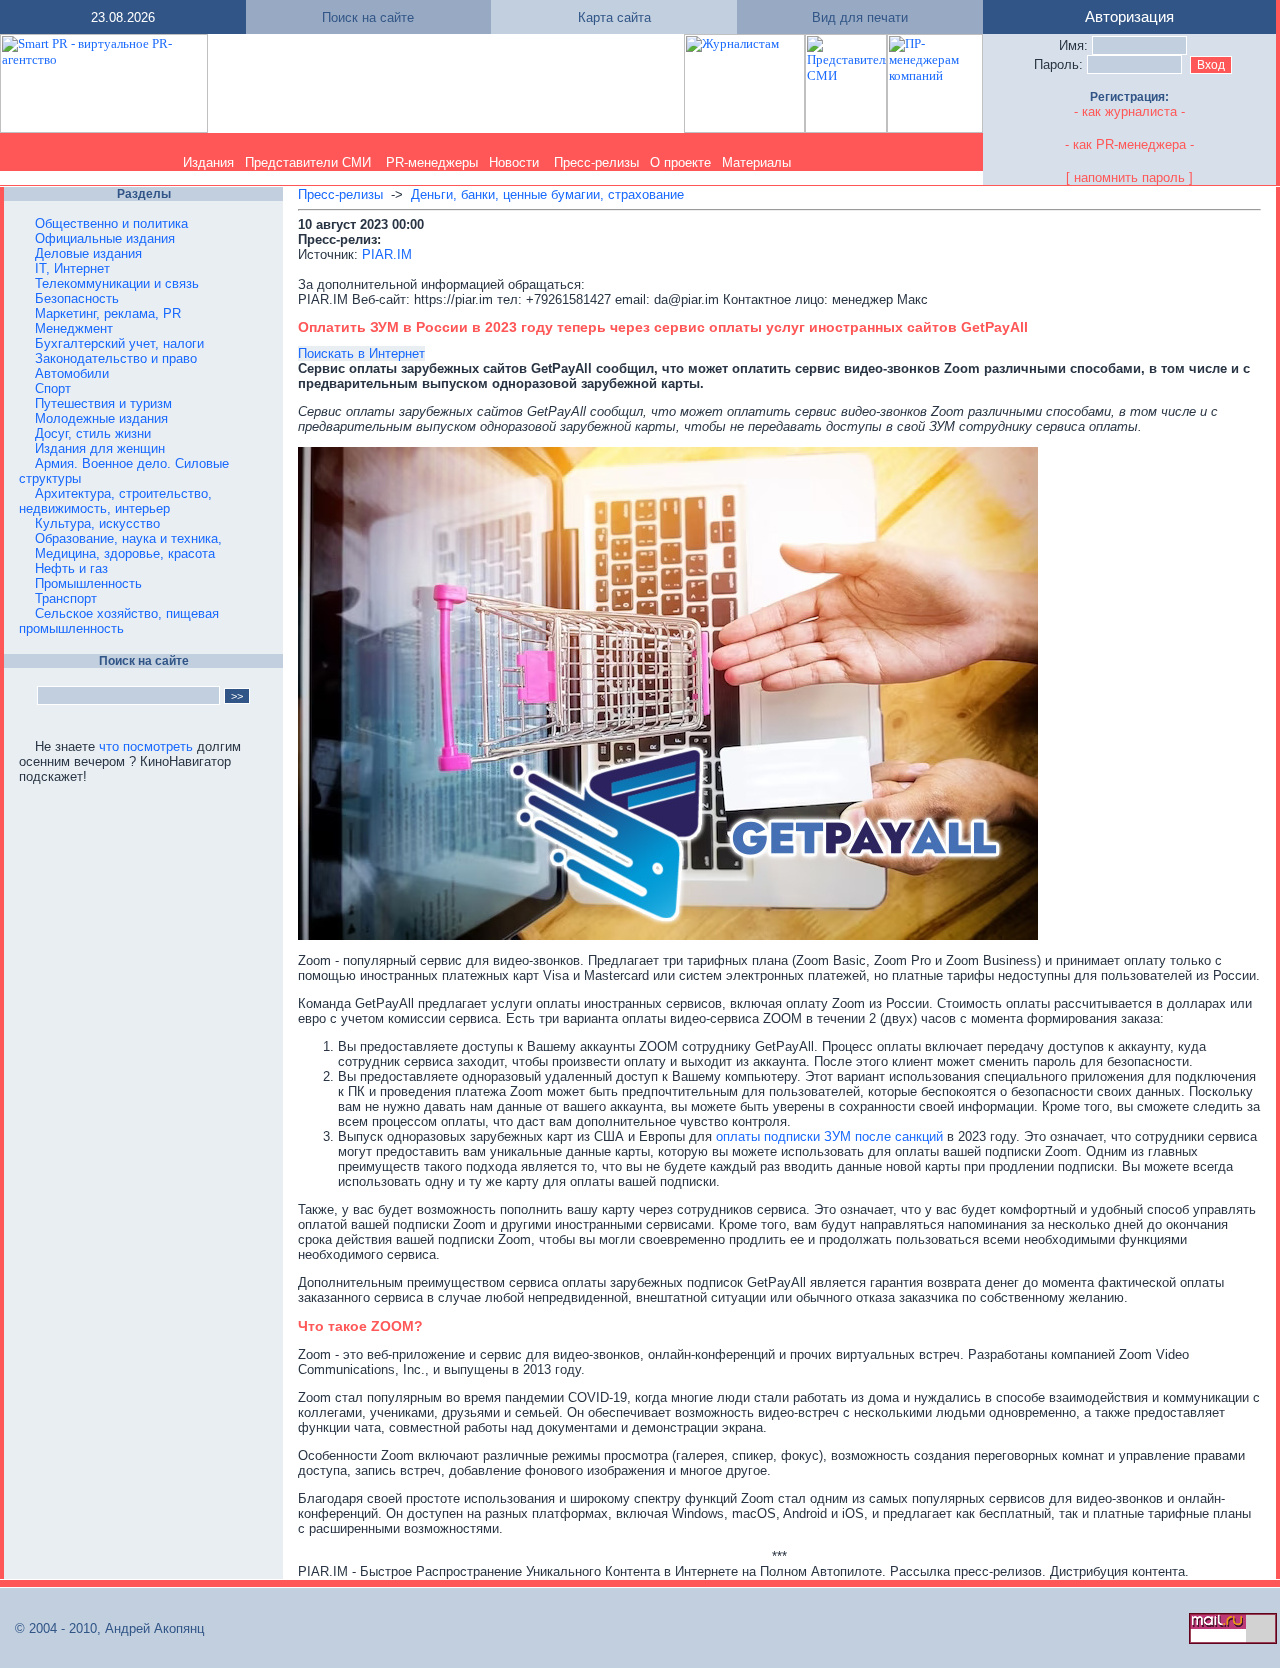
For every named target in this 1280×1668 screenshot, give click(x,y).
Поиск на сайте (368, 17)
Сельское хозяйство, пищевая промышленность (119, 621)
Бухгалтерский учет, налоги (119, 343)
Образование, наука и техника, (128, 538)
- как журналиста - (1129, 111)
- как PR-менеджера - (1129, 144)
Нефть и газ (71, 568)
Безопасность (77, 298)
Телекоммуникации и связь (117, 283)
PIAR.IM (387, 254)
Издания (208, 162)
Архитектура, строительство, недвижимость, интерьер (115, 501)
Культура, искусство (97, 523)
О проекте (680, 162)
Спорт (53, 388)
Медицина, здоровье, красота (125, 553)
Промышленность (88, 583)
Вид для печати (860, 17)
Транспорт (66, 598)
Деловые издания (88, 253)
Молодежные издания (101, 418)
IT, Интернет (72, 268)
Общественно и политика (111, 223)
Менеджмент (74, 328)
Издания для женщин (100, 448)
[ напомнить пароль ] (1129, 177)
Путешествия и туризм (103, 403)
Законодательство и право (116, 358)
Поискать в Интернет (361, 353)
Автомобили (72, 373)
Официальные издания (105, 238)
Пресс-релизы (596, 162)
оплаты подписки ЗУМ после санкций (829, 1136)
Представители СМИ (308, 162)
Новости (514, 162)
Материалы (756, 162)
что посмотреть (146, 746)
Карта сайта (614, 17)
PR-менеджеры (432, 162)
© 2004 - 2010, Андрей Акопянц (103, 1628)
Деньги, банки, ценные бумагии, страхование (547, 194)
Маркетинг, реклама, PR (108, 313)
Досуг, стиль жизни (93, 433)
